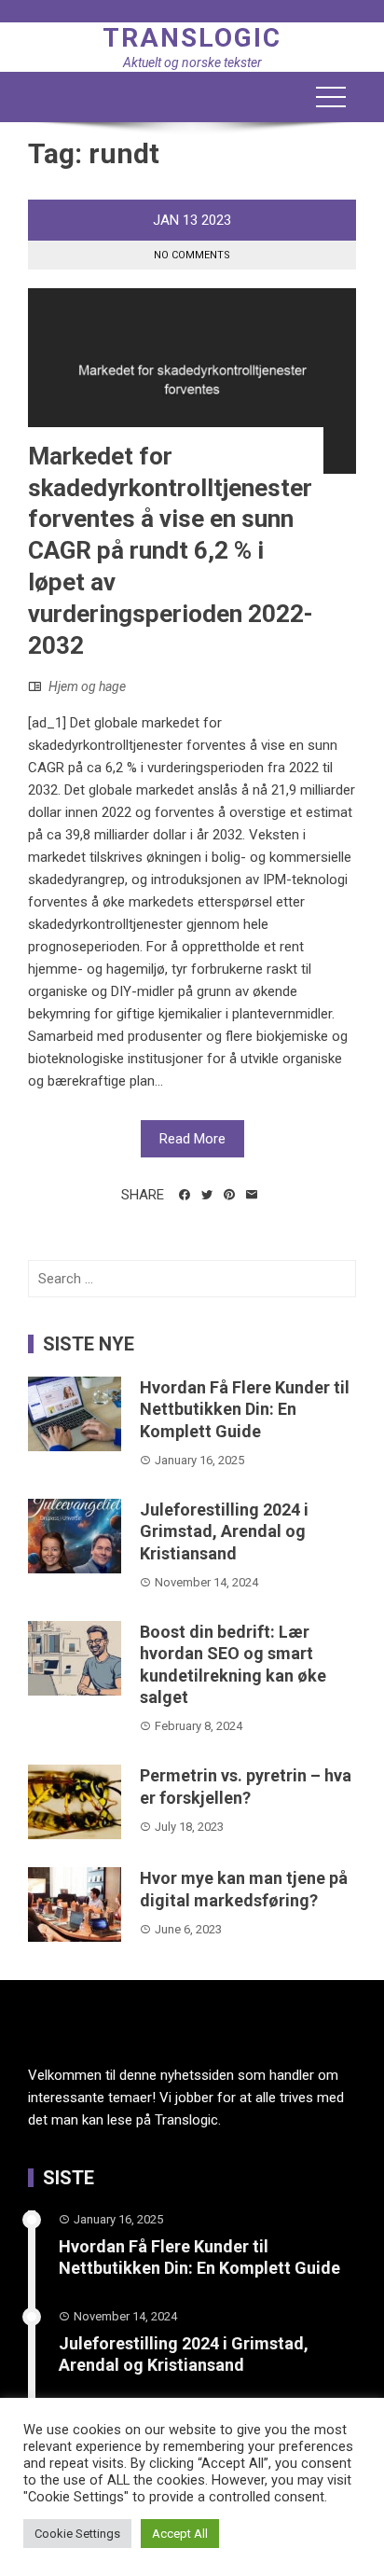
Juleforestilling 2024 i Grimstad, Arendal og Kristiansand (224, 1531)
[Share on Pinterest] (229, 1195)
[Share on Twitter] (207, 1195)
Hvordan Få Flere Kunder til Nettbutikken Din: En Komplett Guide (245, 1409)
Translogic (192, 38)
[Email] (252, 1195)
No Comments (192, 255)
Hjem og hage (87, 686)
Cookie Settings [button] (77, 2534)
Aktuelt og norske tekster (192, 62)
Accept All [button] (180, 2534)
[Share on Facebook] (185, 1195)
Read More (192, 1139)
